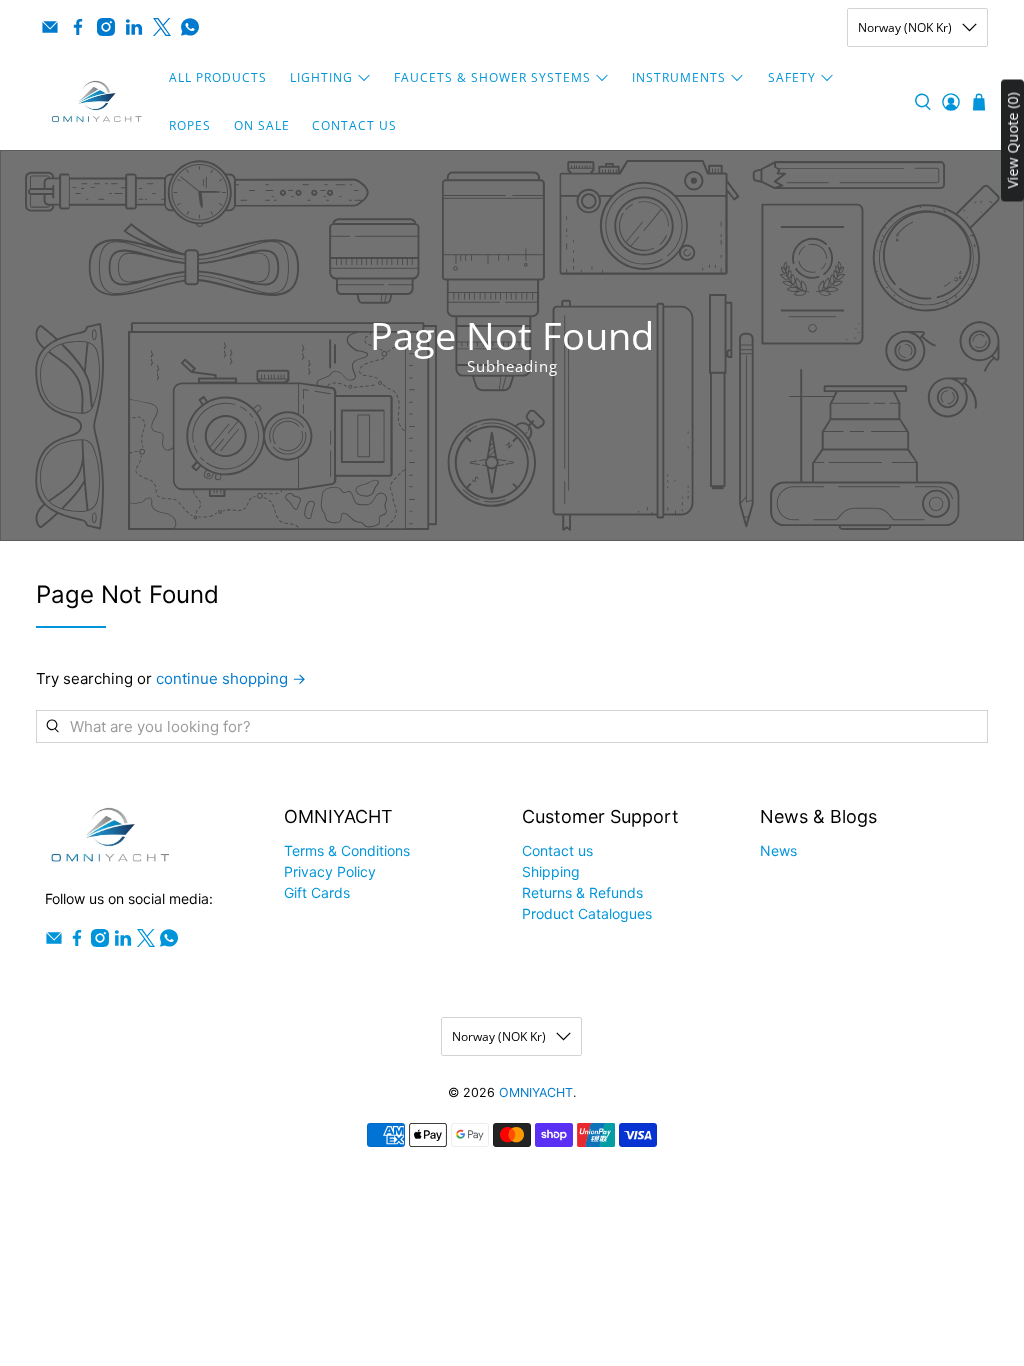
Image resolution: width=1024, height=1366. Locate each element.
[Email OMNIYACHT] (50, 27)
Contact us (557, 850)
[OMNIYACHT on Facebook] (78, 27)
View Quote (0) (1012, 141)
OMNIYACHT (536, 1092)
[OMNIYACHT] (97, 102)
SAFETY (792, 77)
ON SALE (262, 125)
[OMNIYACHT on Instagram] (106, 27)
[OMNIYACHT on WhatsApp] (190, 27)
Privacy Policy (330, 871)
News (778, 850)
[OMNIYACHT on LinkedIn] (134, 27)
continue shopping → (231, 678)
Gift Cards (317, 892)
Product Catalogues (587, 913)
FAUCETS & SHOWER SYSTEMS (492, 77)
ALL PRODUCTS (218, 77)
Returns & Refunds (582, 892)
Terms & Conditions (347, 850)
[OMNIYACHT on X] (162, 27)
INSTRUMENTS (679, 77)
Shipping (551, 871)
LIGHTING (321, 77)
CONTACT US (354, 125)
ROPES (190, 125)
